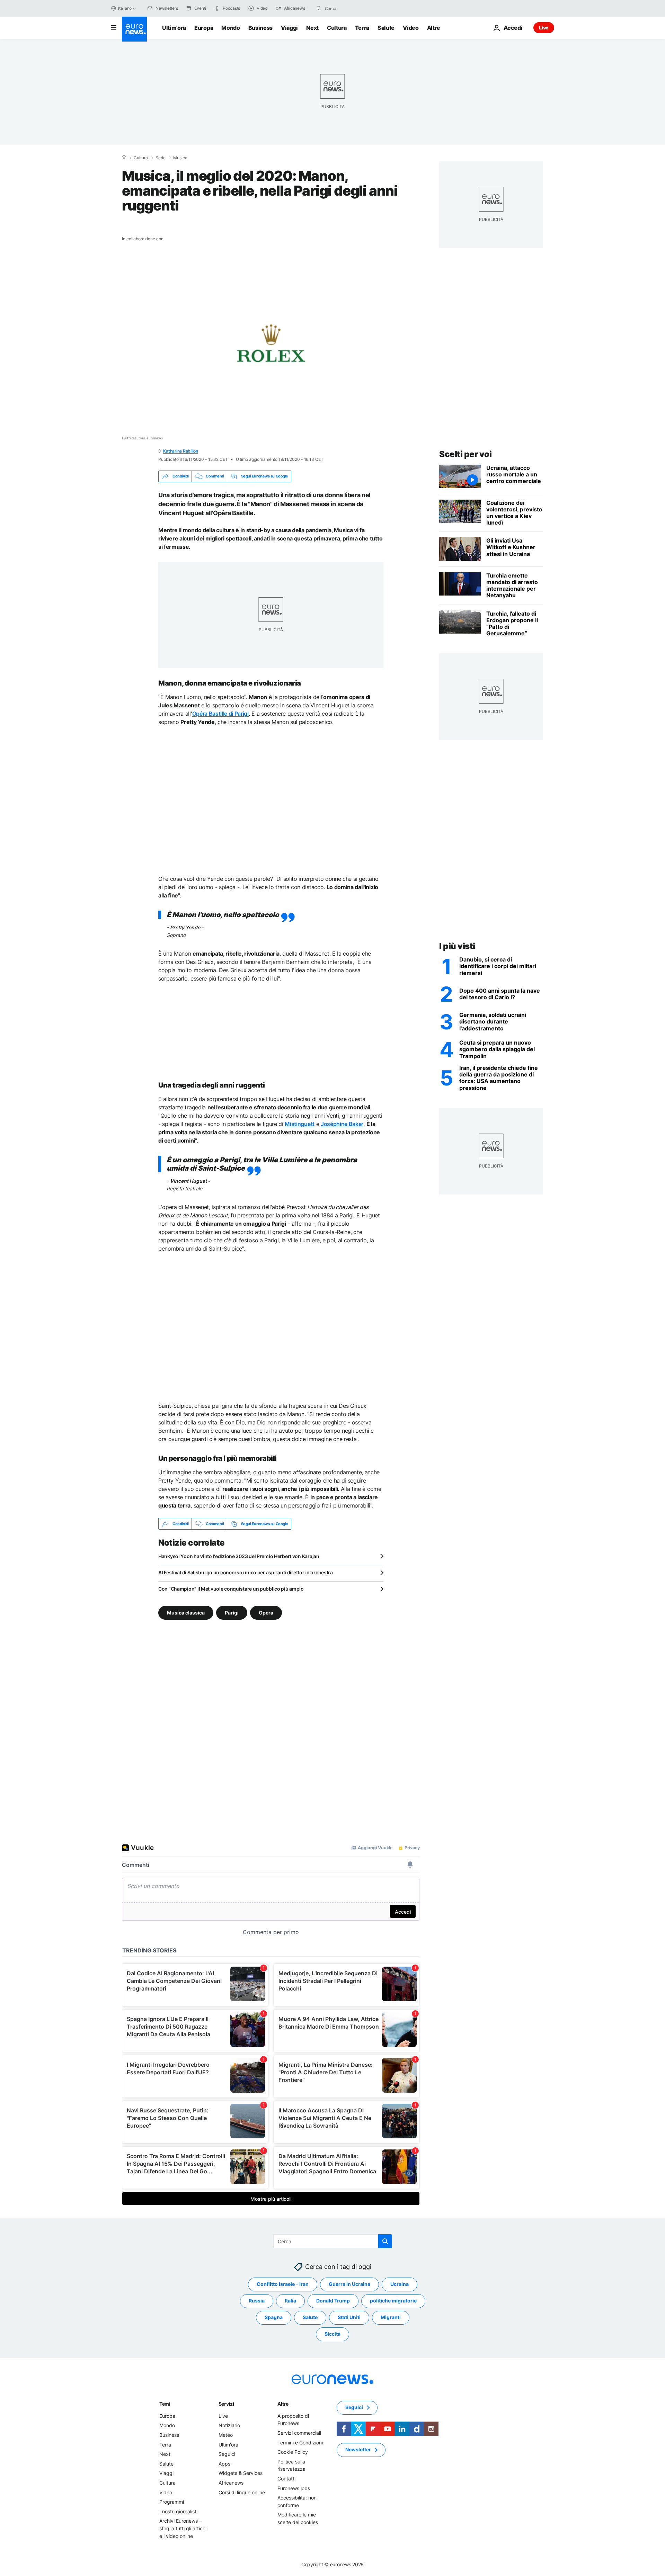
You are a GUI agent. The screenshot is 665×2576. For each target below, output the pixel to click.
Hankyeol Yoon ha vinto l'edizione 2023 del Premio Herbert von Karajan (239, 1556)
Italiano (125, 8)
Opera (266, 1613)
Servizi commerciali (299, 2433)
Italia (290, 2301)
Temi (165, 2404)
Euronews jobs (294, 2488)
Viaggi (289, 28)
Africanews (231, 2483)
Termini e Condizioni (300, 2443)
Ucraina (400, 2284)
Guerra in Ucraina (349, 2284)
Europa (204, 28)
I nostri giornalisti (178, 2511)
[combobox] (354, 8)
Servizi (226, 2404)
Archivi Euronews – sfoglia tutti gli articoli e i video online (183, 2528)
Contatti (286, 2479)
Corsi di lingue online (242, 2492)
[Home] (124, 158)
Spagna (274, 2317)
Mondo (230, 28)
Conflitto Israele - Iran (283, 2284)
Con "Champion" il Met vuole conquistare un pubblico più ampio (231, 1589)
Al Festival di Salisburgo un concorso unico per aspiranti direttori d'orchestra (246, 1572)
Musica (180, 158)
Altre (283, 2404)
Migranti (391, 2317)
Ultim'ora (174, 28)
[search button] (319, 8)
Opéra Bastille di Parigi (220, 714)
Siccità (332, 2334)
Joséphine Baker (342, 1124)
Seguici (227, 2454)
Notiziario (229, 2425)
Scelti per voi (465, 454)
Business (260, 28)
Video (411, 28)
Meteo (226, 2435)
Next (312, 28)
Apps (224, 2464)
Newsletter (358, 2449)
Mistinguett (299, 1124)
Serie (161, 158)
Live (544, 28)
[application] (271, 348)
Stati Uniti (349, 2317)
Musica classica (186, 1613)
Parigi (232, 1613)
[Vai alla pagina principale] (134, 29)
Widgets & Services (241, 2473)
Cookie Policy (293, 2452)
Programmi (172, 2502)
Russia (257, 2301)
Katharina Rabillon (181, 451)
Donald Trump (333, 2301)
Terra (362, 28)
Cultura (337, 28)
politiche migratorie (393, 2301)
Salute (386, 28)
